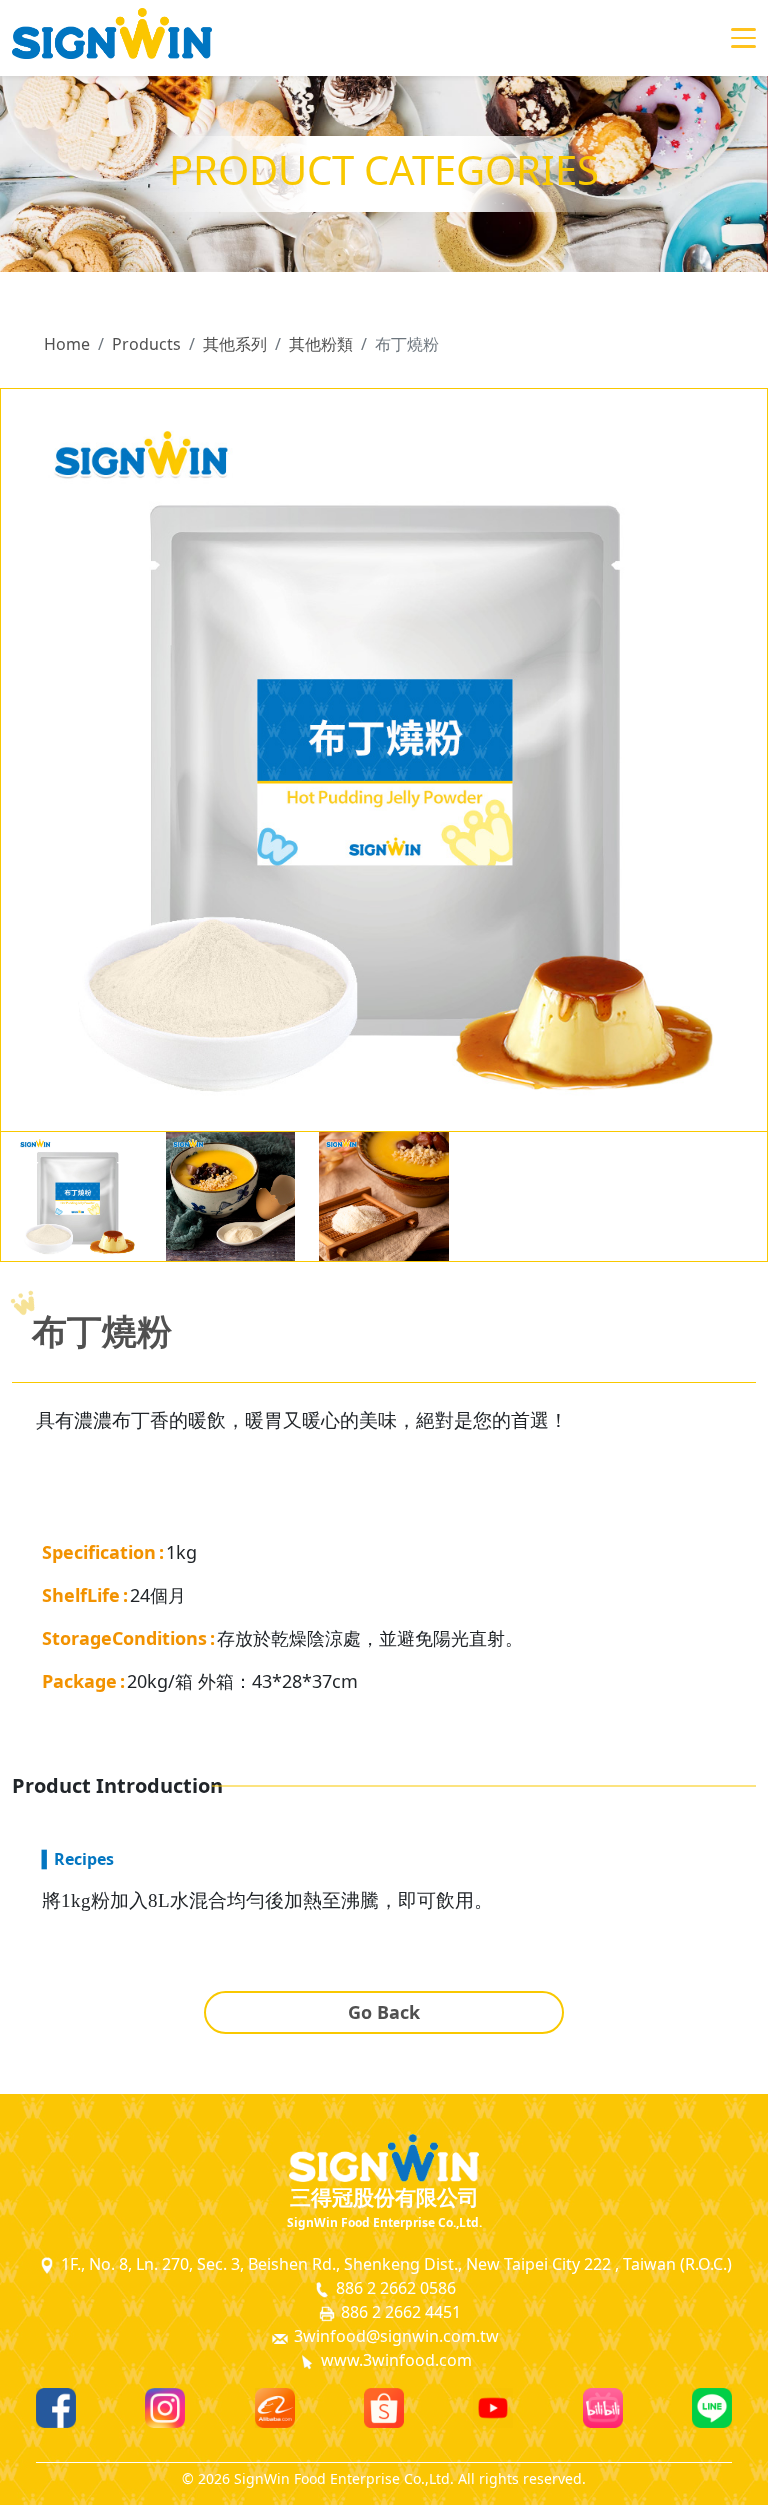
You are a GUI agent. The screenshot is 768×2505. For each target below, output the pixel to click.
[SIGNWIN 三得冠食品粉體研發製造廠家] (112, 38)
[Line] (712, 2408)
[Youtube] (493, 2408)
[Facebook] (56, 2408)
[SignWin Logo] (384, 2158)
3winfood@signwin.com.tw (394, 2336)
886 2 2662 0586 (394, 2288)
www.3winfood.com (394, 2360)
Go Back (384, 2012)
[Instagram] (165, 2408)
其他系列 (235, 344)
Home (67, 344)
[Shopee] (384, 2408)
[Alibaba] (275, 2408)
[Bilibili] (603, 2408)
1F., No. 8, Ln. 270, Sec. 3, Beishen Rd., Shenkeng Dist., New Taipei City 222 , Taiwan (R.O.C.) (394, 2264)
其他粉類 (321, 344)
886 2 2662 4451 (399, 2312)
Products (146, 344)
